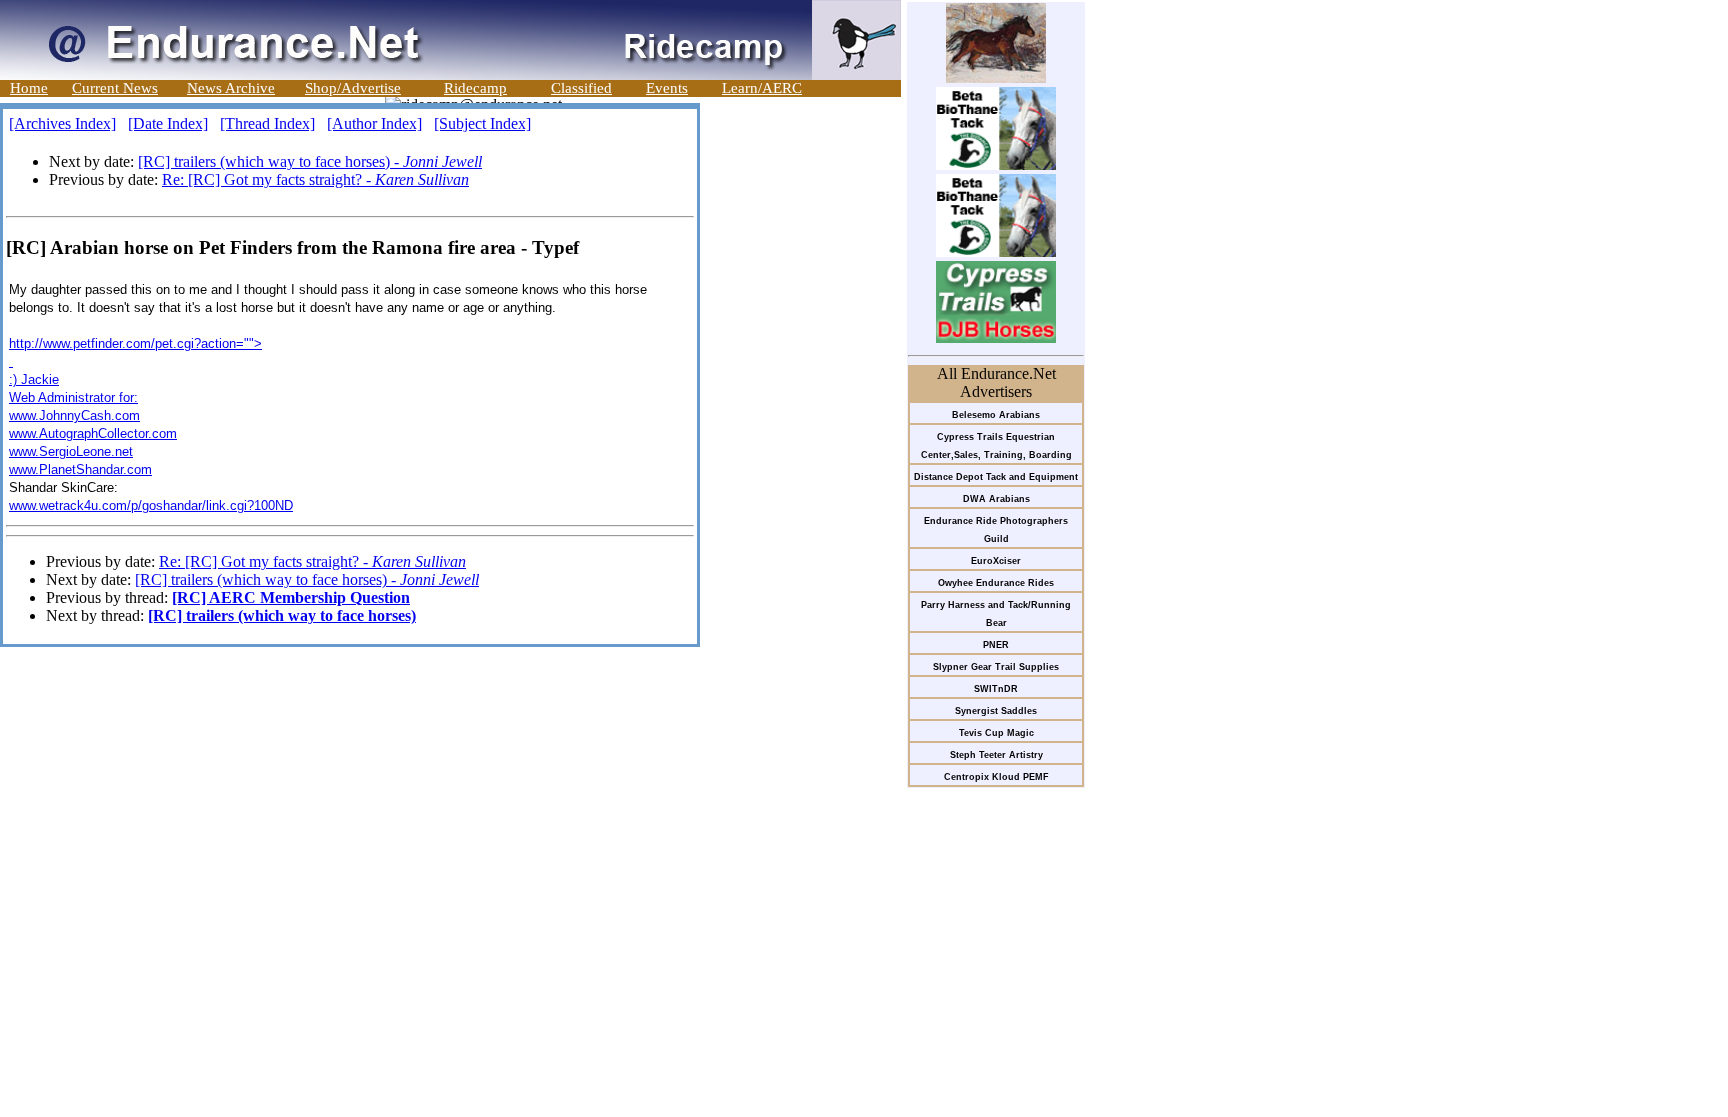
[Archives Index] (62, 123)
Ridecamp (475, 88)
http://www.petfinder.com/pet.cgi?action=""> (135, 343)
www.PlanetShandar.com (80, 469)
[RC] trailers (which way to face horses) (282, 615)
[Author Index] (374, 123)
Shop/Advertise (353, 88)
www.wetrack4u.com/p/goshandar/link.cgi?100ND (151, 505)
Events (667, 88)
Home (29, 88)
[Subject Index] (482, 123)
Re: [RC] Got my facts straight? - (315, 179)
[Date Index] (168, 123)
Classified (581, 88)
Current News (115, 88)
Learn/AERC (762, 88)
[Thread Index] (267, 123)
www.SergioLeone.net (71, 451)
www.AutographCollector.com (93, 433)
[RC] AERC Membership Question (291, 597)
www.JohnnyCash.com (74, 415)
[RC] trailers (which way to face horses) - (310, 161)
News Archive (231, 88)
